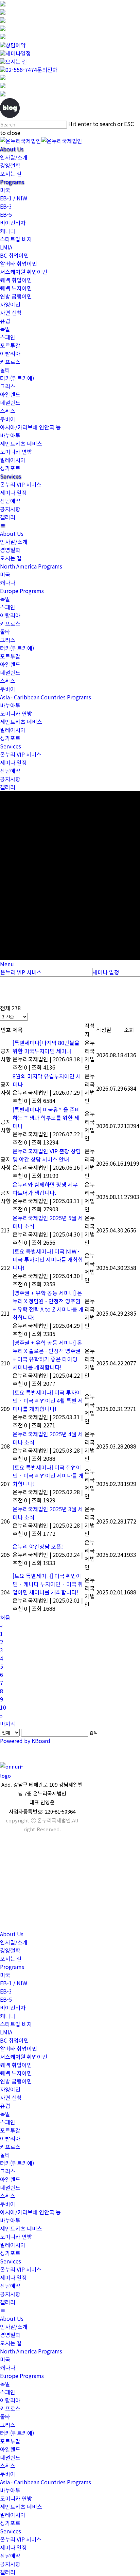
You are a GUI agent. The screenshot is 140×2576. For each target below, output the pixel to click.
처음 (5, 1617)
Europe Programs (22, 591)
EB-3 (6, 206)
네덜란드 (10, 403)
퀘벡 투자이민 (16, 288)
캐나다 (8, 231)
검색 (93, 1733)
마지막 (8, 1724)
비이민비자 (13, 223)
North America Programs (31, 566)
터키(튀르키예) (17, 378)
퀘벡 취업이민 (16, 280)
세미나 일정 (13, 493)
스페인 (8, 337)
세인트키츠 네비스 (21, 443)
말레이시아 (13, 460)
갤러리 (8, 517)
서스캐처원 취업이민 (24, 272)
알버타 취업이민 (19, 263)
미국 (5, 190)
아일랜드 (10, 394)
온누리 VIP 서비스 (21, 484)
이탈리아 (10, 353)
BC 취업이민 (14, 255)
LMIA (6, 247)
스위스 (8, 411)
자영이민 (10, 304)
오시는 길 (16, 61)
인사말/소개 (14, 157)
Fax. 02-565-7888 (15, 1862)
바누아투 (10, 435)
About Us (12, 149)
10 (3, 1707)
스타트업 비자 (16, 239)
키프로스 (10, 362)
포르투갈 (10, 345)
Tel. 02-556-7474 (15, 1843)
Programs (12, 182)
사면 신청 (11, 313)
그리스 (8, 386)
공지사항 (10, 509)
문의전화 (31, 70)
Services (11, 476)
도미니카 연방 (16, 452)
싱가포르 (10, 468)
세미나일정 (18, 53)
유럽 (5, 321)
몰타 (5, 370)
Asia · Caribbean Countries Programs (46, 697)
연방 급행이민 (16, 296)
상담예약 (16, 45)
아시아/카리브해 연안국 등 (30, 427)
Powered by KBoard (25, 1741)
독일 (5, 329)
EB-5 (6, 214)
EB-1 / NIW (14, 198)
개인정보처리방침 (16, 1894)
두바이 (8, 419)
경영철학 (10, 165)
